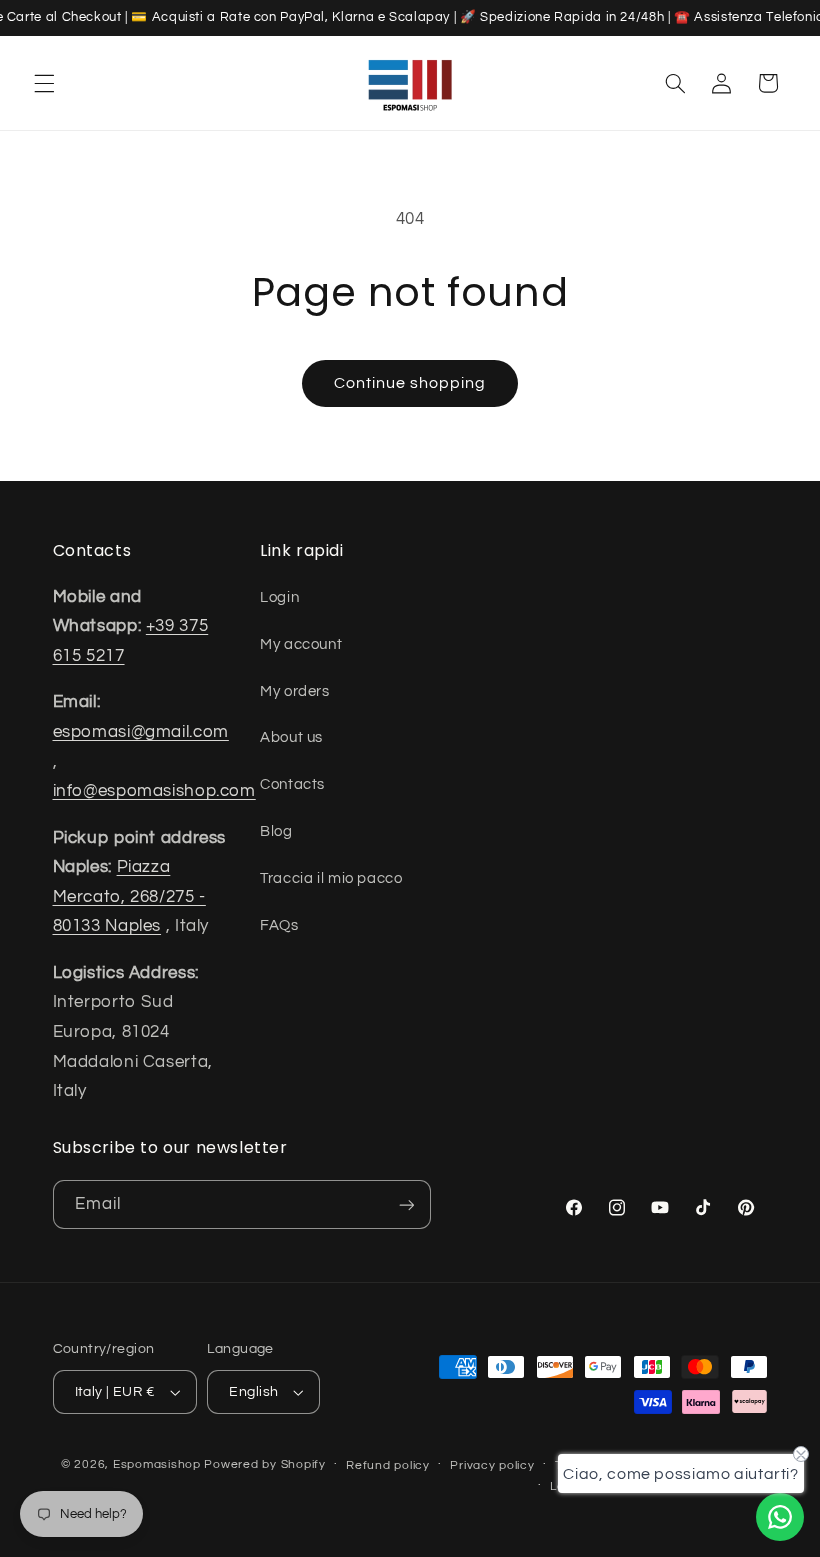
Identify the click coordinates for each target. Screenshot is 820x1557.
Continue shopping (410, 383)
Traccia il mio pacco (331, 878)
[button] (44, 83)
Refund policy (388, 1465)
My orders (295, 691)
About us (291, 737)
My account (301, 644)
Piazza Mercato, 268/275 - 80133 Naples (129, 896)
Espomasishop (157, 1464)
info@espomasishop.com (154, 791)
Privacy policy (492, 1465)
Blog (276, 831)
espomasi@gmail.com (141, 732)
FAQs (279, 925)
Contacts (292, 784)
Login (279, 597)
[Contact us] (780, 1517)
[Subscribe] (406, 1204)
